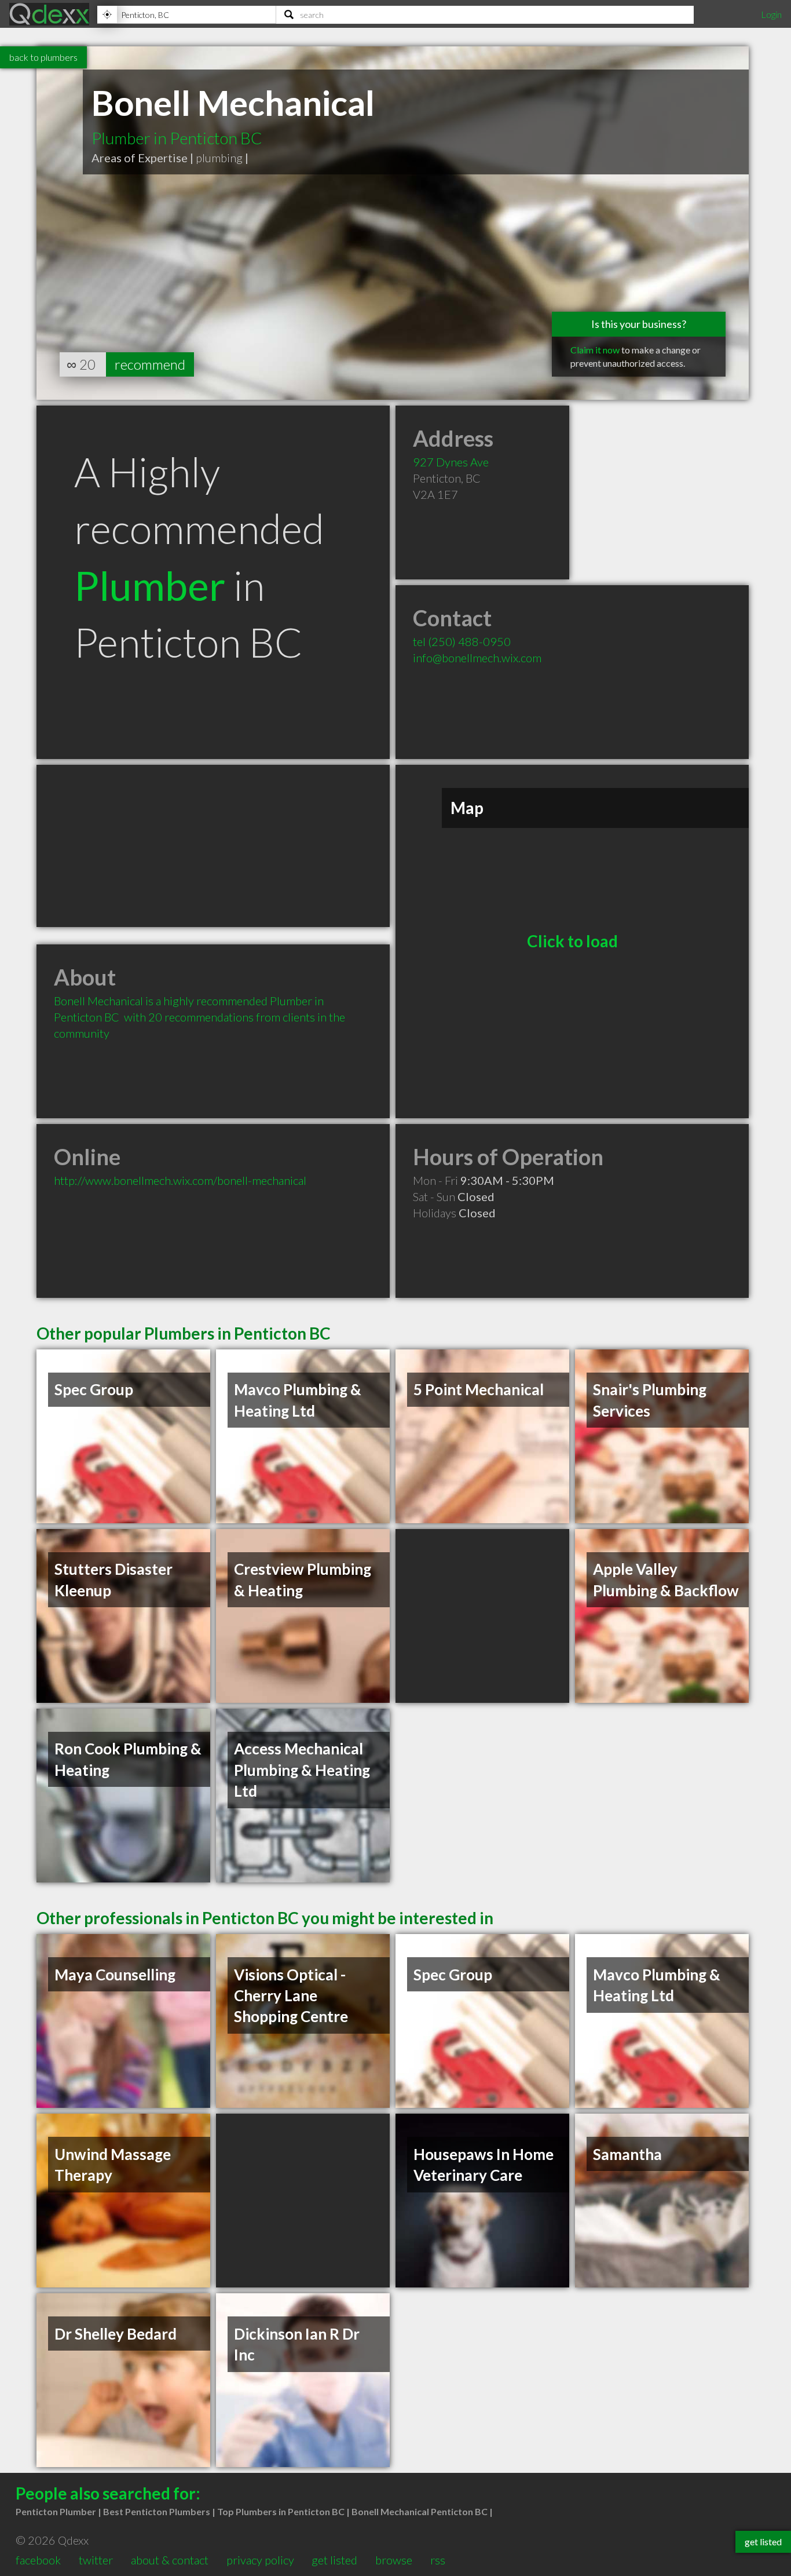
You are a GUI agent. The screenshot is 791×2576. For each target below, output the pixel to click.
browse (394, 2560)
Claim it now (595, 350)
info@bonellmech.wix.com (477, 658)
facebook (38, 2560)
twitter (96, 2560)
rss (438, 2560)
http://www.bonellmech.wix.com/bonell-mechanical (180, 1180)
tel (462, 641)
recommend (150, 364)
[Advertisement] (213, 846)
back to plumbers (43, 57)
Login (771, 14)
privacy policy (260, 2560)
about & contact (170, 2560)
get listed (334, 2560)
